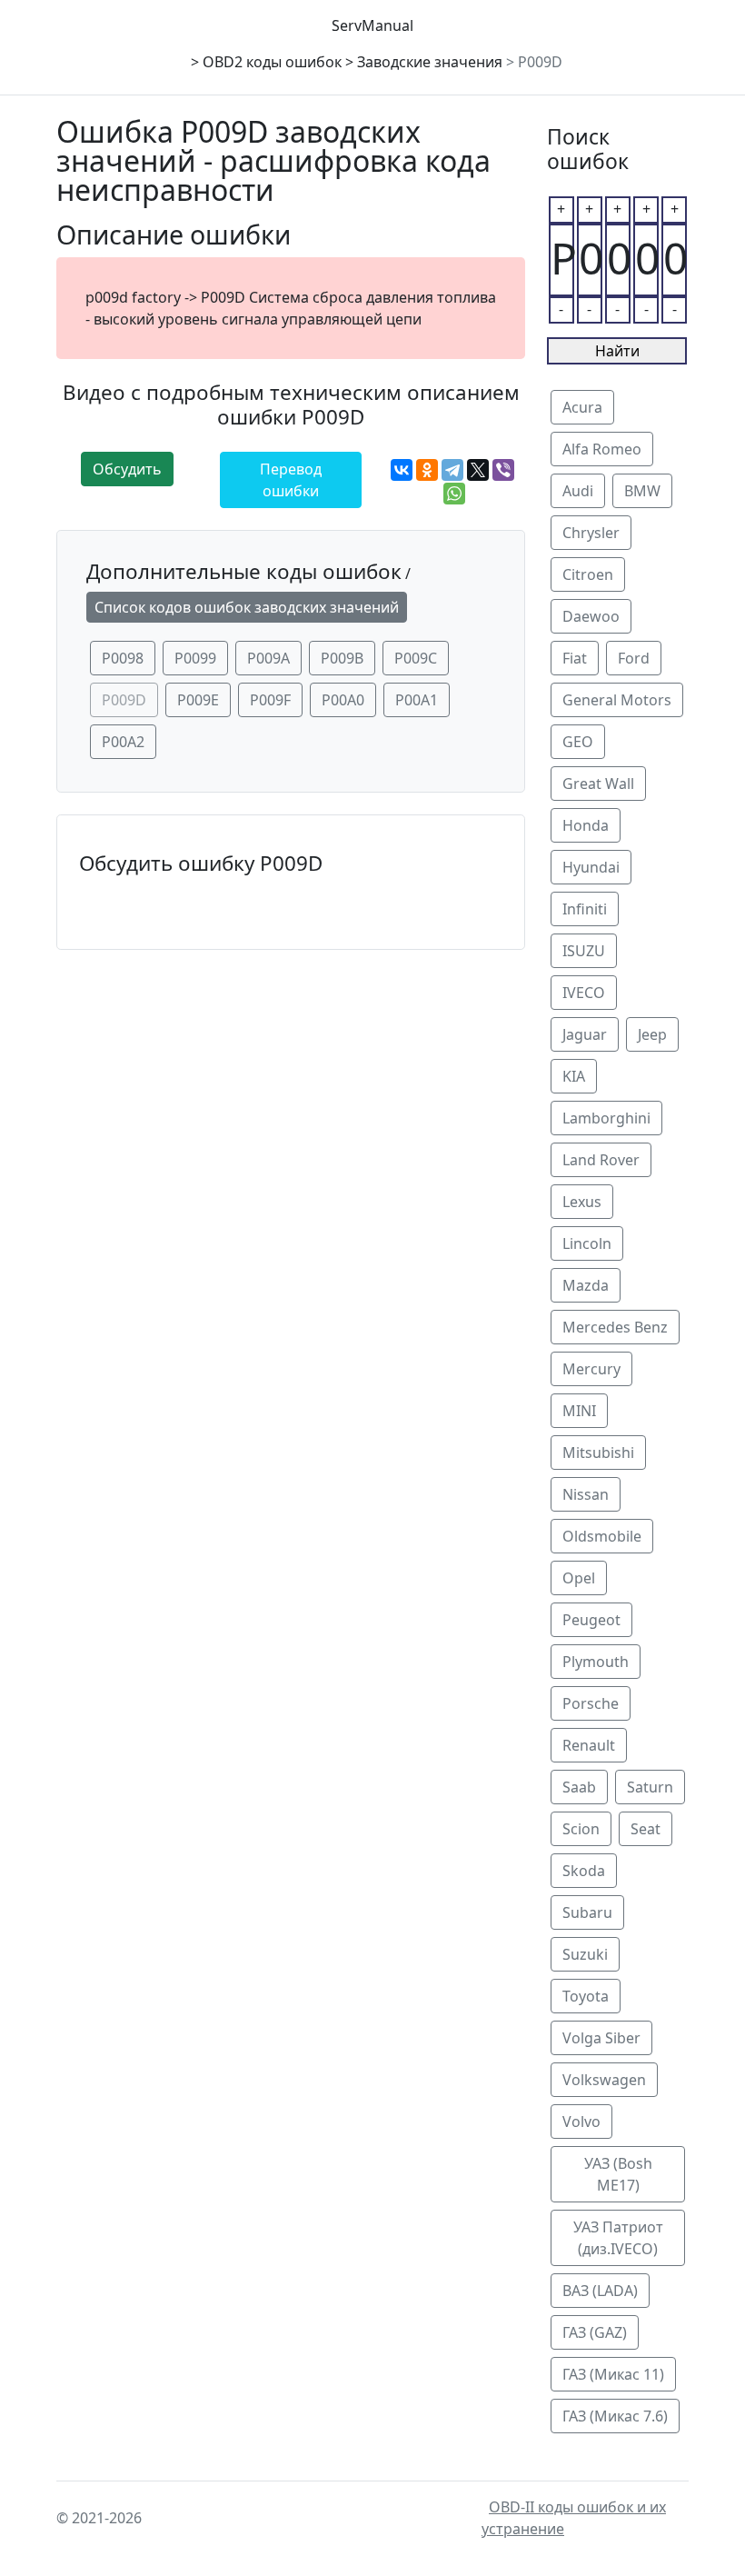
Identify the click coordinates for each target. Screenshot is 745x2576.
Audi (578, 491)
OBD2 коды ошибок (272, 62)
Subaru (587, 1912)
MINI (579, 1411)
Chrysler (591, 533)
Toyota (586, 1996)
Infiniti (585, 909)
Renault (589, 1745)
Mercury (591, 1369)
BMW (642, 491)
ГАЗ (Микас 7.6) (615, 2416)
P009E (198, 700)
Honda (586, 825)
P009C (416, 658)
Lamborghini (606, 1118)
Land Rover (601, 1160)
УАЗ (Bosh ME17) (618, 2174)
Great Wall (598, 784)
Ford (634, 658)
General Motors (617, 700)
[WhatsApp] (454, 494)
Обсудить (127, 469)
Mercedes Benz (615, 1327)
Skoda (584, 1871)
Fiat (575, 658)
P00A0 (343, 700)
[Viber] (503, 470)
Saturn (650, 1787)
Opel (579, 1578)
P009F (270, 700)
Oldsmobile (602, 1536)
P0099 (195, 658)
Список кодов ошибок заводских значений (247, 607)
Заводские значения (430, 62)
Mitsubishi (598, 1453)
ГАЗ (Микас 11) (613, 2374)
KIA (574, 1076)
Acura (582, 407)
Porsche (591, 1703)
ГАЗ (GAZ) (595, 2332)
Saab (579, 1787)
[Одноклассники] (427, 470)
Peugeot (591, 1620)
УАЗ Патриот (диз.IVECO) (618, 2238)
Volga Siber (601, 2038)
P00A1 (417, 700)
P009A (268, 658)
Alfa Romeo (602, 449)
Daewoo (591, 616)
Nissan (586, 1494)
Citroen (588, 574)
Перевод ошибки (291, 480)
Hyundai (591, 867)
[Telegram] (452, 470)
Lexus (582, 1202)
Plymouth (596, 1662)
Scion (581, 1829)
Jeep (652, 1034)
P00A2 (123, 742)
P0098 (123, 658)
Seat (646, 1829)
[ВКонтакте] (402, 470)
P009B (342, 658)
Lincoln (587, 1243)
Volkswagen (604, 2080)
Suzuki (585, 1954)
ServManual (372, 25)
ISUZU (584, 951)
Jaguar (585, 1034)
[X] (478, 470)
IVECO (584, 993)
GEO (578, 742)
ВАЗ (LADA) (600, 2291)
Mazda (586, 1285)
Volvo (581, 2122)
